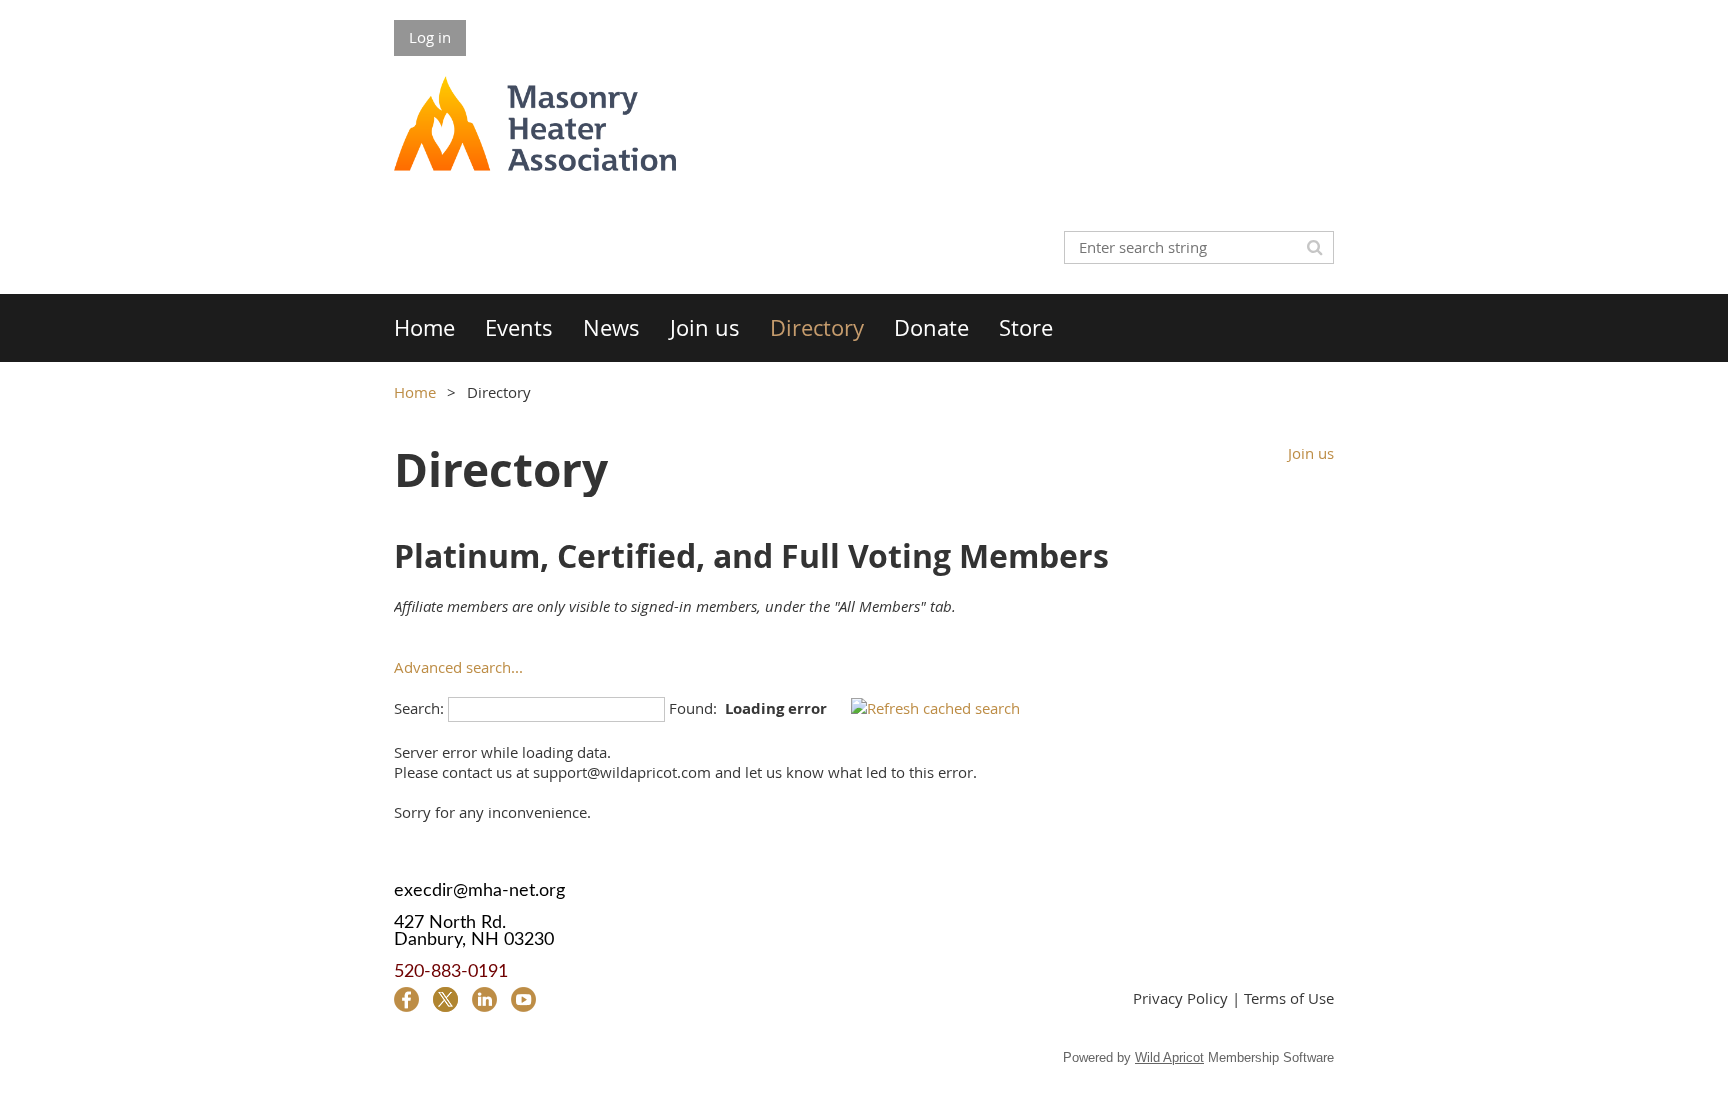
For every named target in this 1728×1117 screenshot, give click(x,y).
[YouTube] (523, 999)
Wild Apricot (1169, 1057)
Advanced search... (458, 667)
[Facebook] (406, 999)
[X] (445, 999)
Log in (430, 37)
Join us (1311, 453)
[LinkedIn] (484, 999)
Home (415, 392)
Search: (419, 708)
